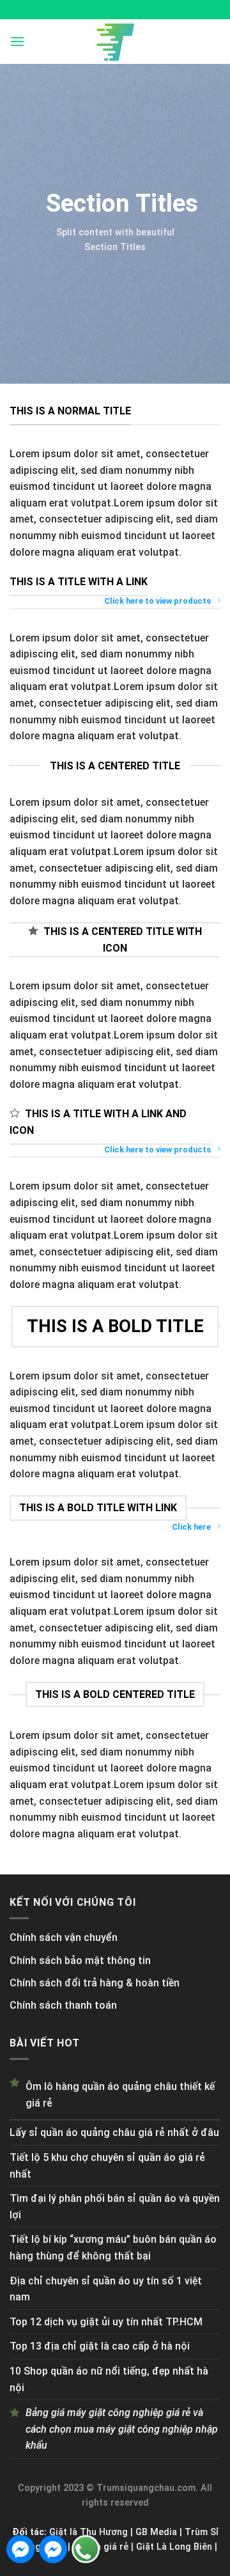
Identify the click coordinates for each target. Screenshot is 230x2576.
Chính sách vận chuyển (64, 1937)
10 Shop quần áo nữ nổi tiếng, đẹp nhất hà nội (109, 2379)
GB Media (156, 2532)
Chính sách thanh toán (63, 2005)
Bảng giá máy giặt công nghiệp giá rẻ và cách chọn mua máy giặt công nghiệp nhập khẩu (122, 2429)
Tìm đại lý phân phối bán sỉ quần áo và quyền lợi (115, 2207)
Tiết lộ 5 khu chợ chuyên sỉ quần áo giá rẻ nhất (107, 2166)
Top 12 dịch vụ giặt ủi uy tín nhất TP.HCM (106, 2322)
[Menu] (17, 41)
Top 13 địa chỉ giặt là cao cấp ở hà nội (100, 2346)
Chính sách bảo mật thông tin (80, 1960)
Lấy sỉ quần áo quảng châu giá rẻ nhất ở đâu (114, 2132)
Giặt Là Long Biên (174, 2547)
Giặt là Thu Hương (88, 2532)
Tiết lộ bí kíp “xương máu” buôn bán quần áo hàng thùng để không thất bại (113, 2248)
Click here (191, 1527)
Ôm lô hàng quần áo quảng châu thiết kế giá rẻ (120, 2095)
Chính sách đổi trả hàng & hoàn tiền (95, 1983)
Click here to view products (157, 601)
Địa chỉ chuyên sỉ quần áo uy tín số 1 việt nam (106, 2289)
